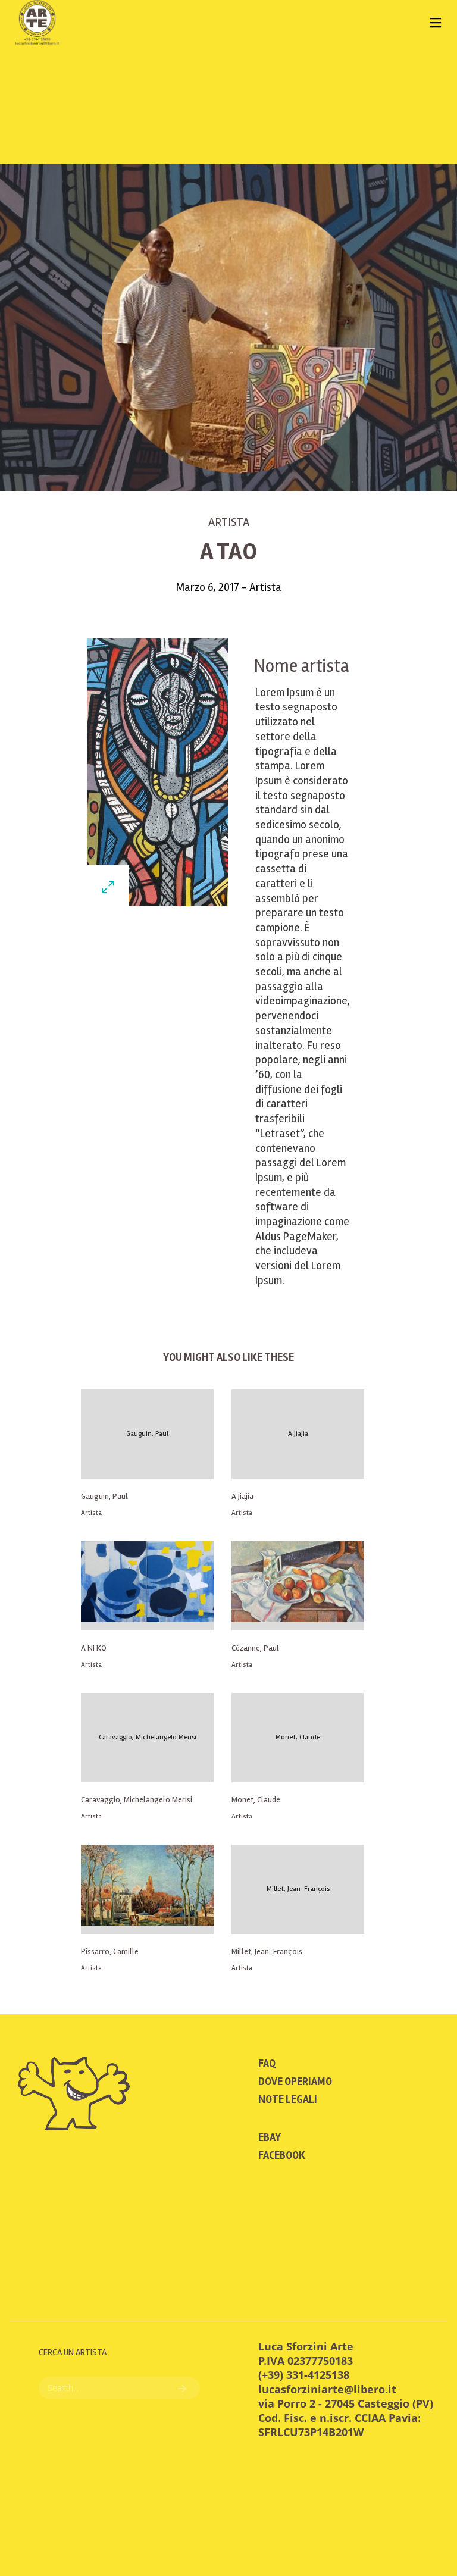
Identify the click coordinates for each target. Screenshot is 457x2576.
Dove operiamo (295, 2082)
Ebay (270, 2137)
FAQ (267, 2064)
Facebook (282, 2155)
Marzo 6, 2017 (209, 587)
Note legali (288, 2099)
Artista (229, 522)
